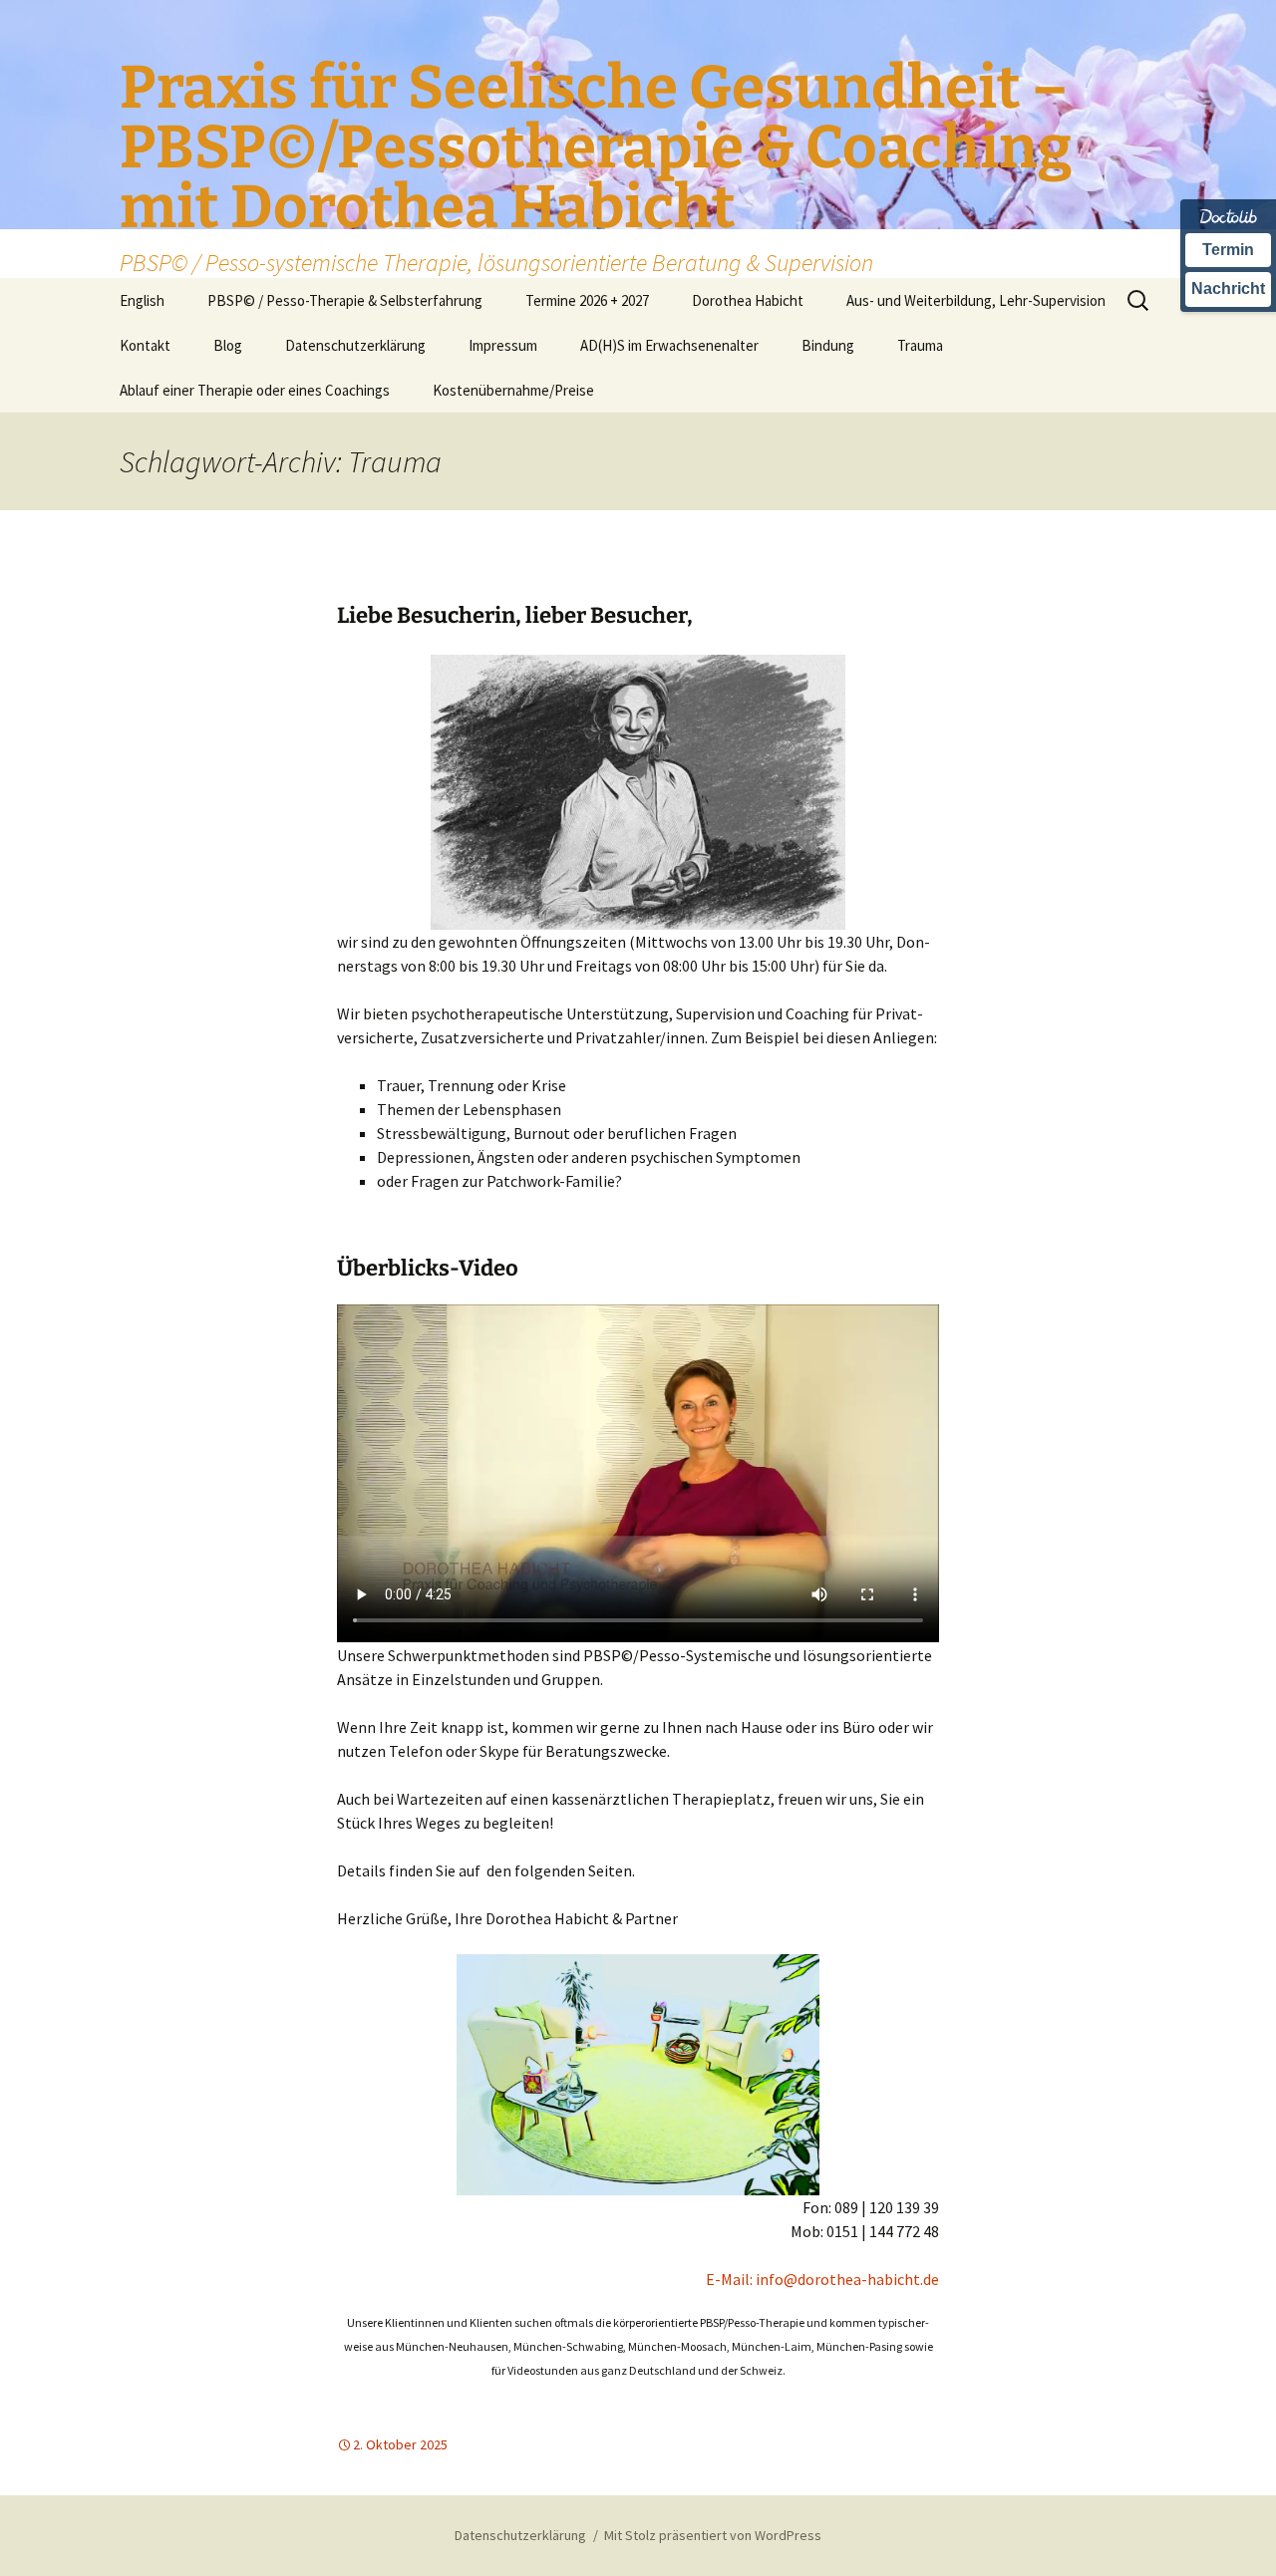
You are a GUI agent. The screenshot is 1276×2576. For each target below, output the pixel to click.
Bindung (828, 345)
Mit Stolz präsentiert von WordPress (713, 2535)
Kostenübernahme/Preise (513, 390)
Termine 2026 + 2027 (587, 300)
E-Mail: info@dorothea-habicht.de (822, 2279)
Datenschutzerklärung (355, 345)
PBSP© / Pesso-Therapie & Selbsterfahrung (345, 300)
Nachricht (1228, 288)
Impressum (503, 345)
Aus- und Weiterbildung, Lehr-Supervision (976, 300)
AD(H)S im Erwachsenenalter (669, 345)
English (142, 300)
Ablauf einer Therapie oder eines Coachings (255, 390)
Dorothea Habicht (748, 300)
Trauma (920, 345)
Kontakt (145, 345)
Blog (228, 345)
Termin (1228, 250)
